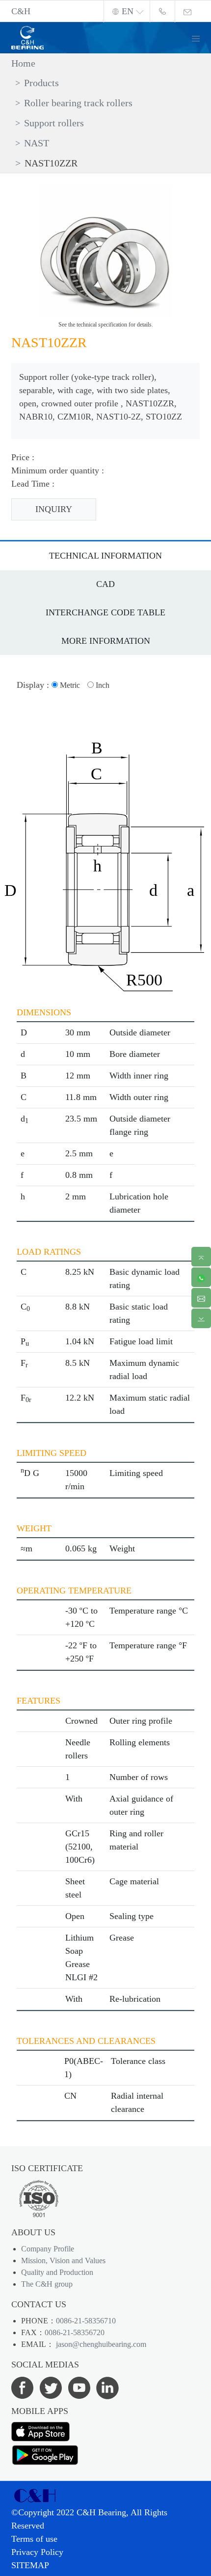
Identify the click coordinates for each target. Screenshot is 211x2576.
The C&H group (47, 2284)
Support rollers (54, 123)
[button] (200, 37)
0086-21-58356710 (86, 2321)
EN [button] (128, 11)
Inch (102, 685)
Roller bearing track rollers (78, 103)
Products (41, 83)
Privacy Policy (37, 2552)
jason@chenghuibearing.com (100, 2344)
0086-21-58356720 (75, 2332)
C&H (21, 11)
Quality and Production (57, 2272)
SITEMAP (30, 2565)
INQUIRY (54, 509)
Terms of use (34, 2539)
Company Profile (48, 2249)
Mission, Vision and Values (63, 2260)
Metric (69, 685)
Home (23, 63)
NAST (37, 143)
